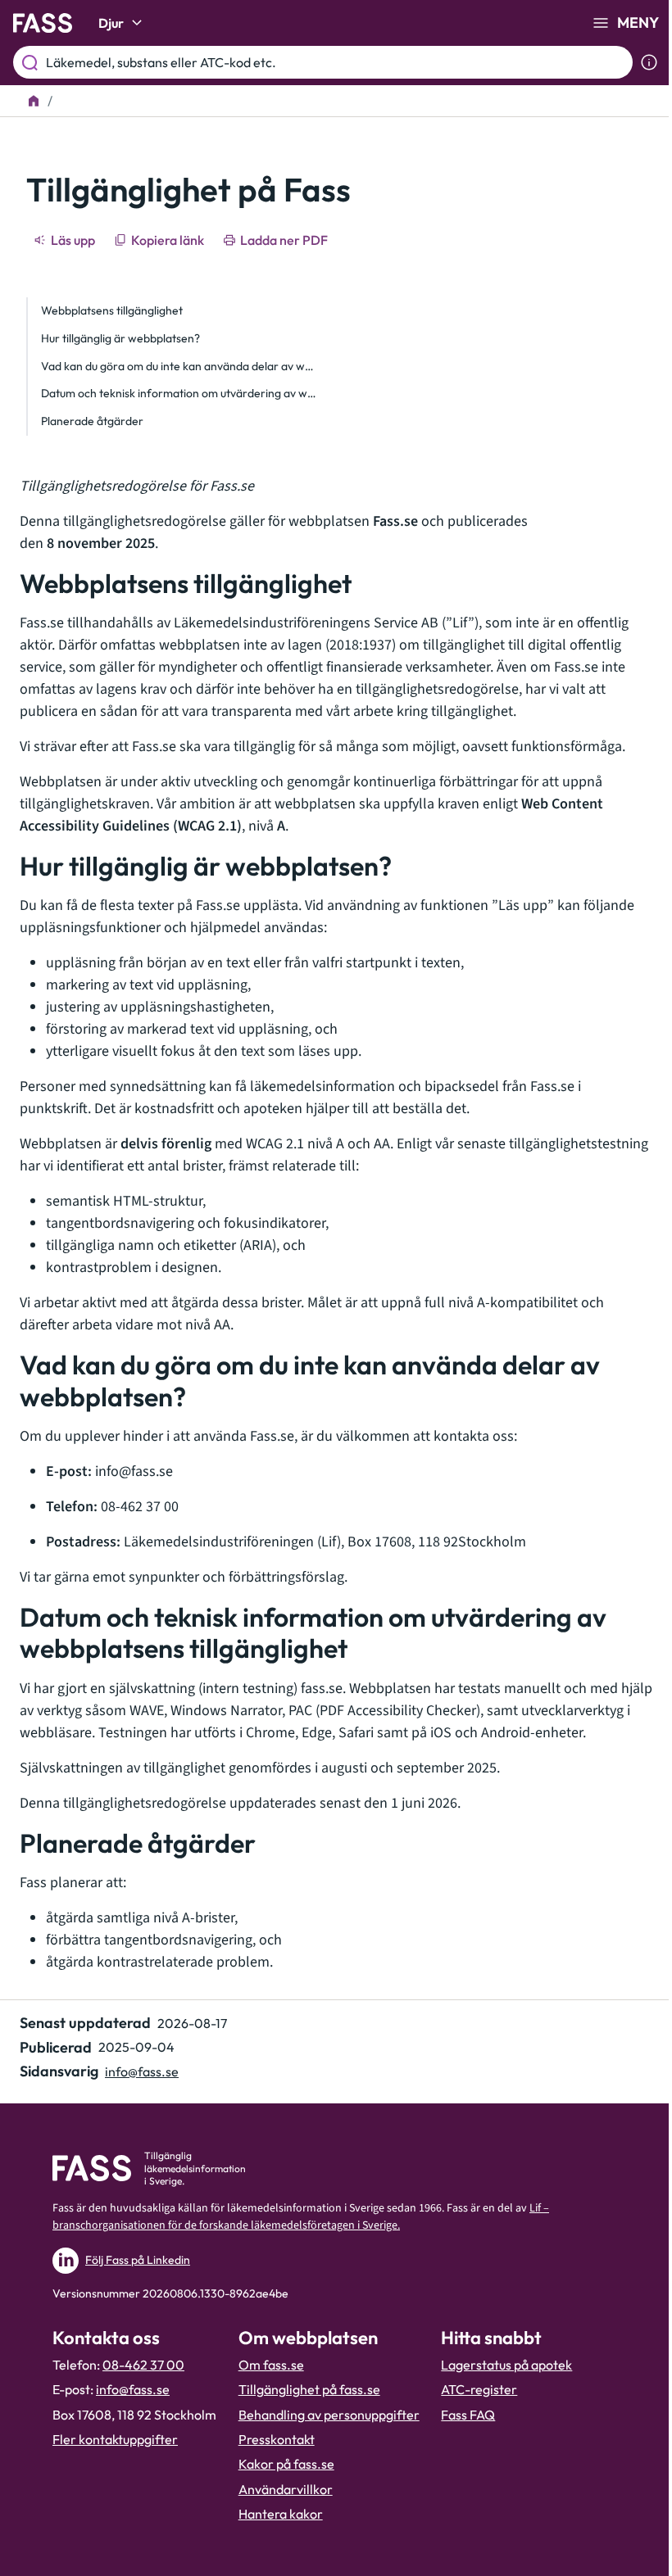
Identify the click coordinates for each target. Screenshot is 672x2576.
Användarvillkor (286, 2489)
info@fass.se (142, 2071)
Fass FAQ (468, 2415)
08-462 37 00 (143, 2365)
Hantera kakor (281, 2514)
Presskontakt (277, 2439)
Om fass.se (271, 2365)
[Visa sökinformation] (649, 62)
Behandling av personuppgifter (329, 2415)
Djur (111, 23)
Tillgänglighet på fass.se (309, 2389)
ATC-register (479, 2389)
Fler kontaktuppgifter (115, 2439)
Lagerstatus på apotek (506, 2365)
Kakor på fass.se (286, 2464)
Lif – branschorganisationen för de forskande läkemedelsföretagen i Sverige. (301, 2217)
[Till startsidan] (34, 101)
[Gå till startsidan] (43, 23)
